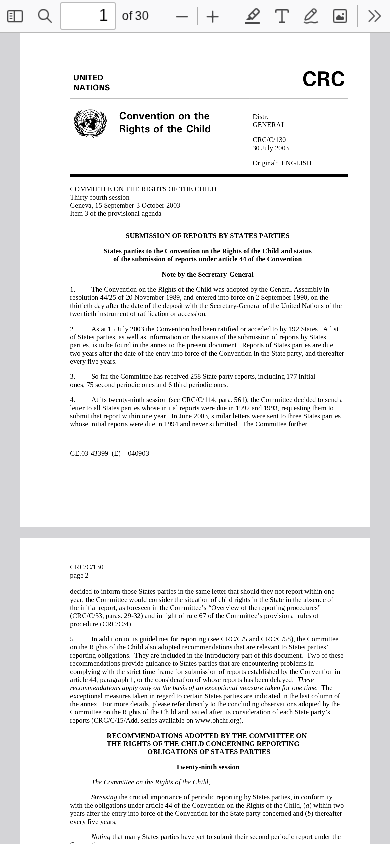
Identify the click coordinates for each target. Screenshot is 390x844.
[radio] (253, 16)
